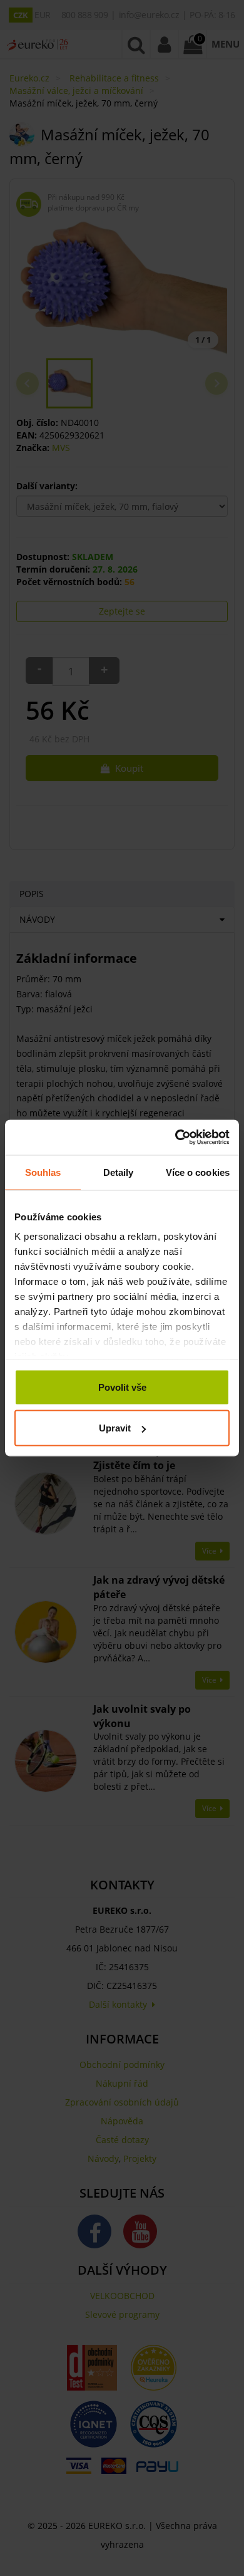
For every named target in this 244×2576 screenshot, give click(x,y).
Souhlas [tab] (43, 1172)
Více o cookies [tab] (198, 1172)
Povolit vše (122, 1387)
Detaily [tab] (119, 1172)
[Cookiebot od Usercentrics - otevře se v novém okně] (175, 1138)
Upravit (115, 1428)
